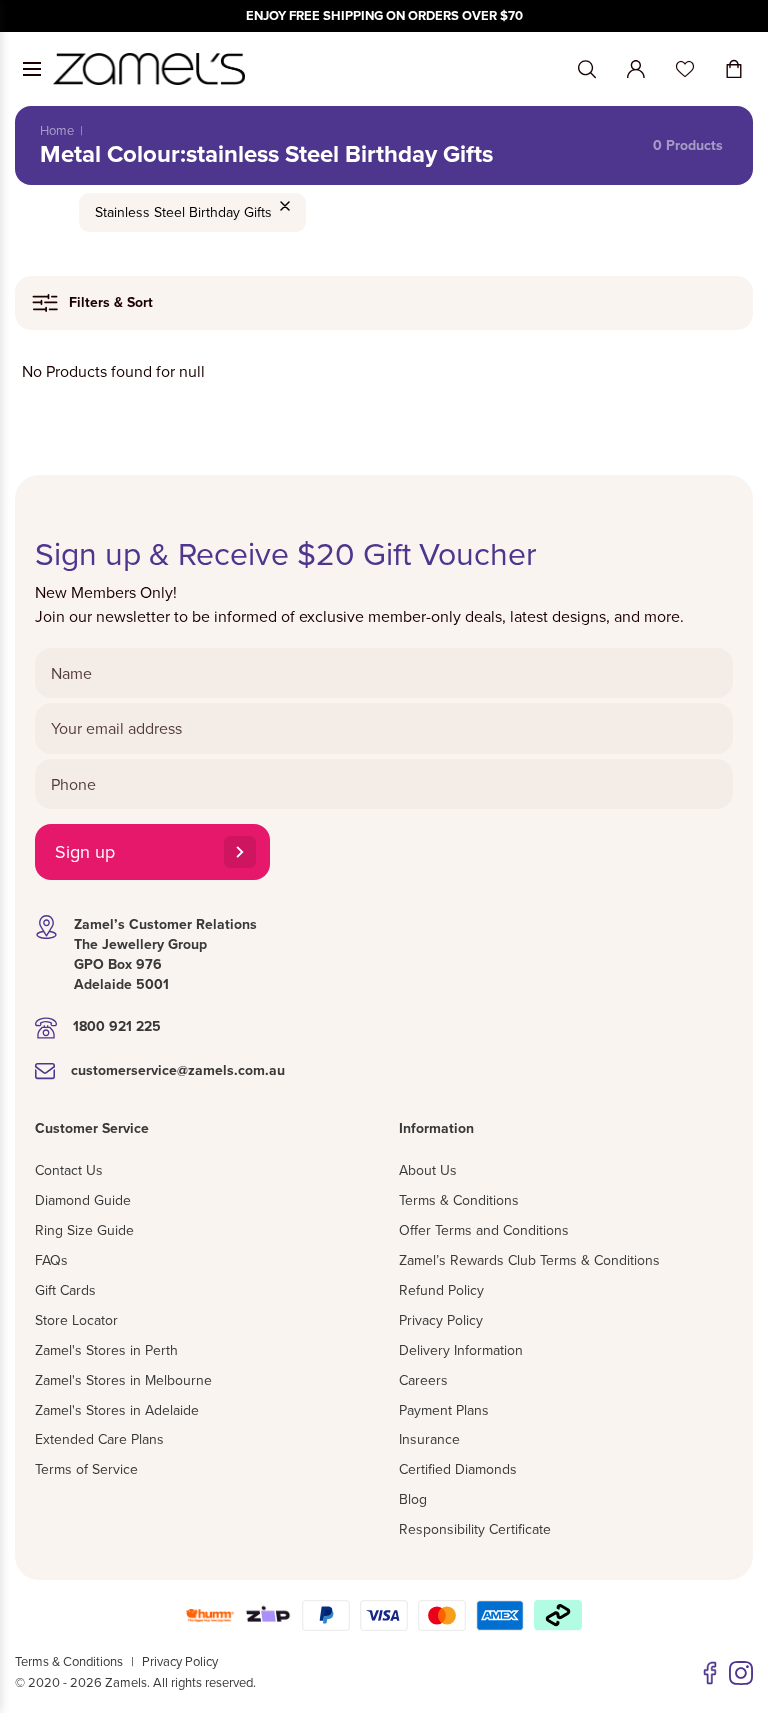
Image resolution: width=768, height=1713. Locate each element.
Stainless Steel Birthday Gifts (183, 212)
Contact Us (69, 1170)
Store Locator (76, 1320)
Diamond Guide (83, 1200)
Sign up (85, 851)
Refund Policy (441, 1290)
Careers (423, 1380)
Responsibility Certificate (475, 1529)
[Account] (636, 69)
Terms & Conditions (459, 1200)
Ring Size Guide (84, 1230)
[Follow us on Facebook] (710, 1673)
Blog (413, 1499)
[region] (384, 16)
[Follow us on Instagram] (741, 1673)
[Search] (587, 69)
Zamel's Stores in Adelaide (117, 1410)
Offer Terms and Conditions (484, 1230)
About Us (428, 1170)
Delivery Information (461, 1350)
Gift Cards (65, 1290)
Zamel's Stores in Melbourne (123, 1380)
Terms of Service (86, 1469)
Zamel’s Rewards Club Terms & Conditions (529, 1260)
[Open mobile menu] (32, 69)
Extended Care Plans (99, 1439)
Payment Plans (444, 1410)
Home (57, 130)
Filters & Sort (111, 302)
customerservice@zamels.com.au (178, 1070)
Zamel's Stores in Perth (106, 1350)
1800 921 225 (117, 1026)
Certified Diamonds (458, 1469)
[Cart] (734, 69)
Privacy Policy (441, 1320)
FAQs (51, 1260)
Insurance (429, 1439)
